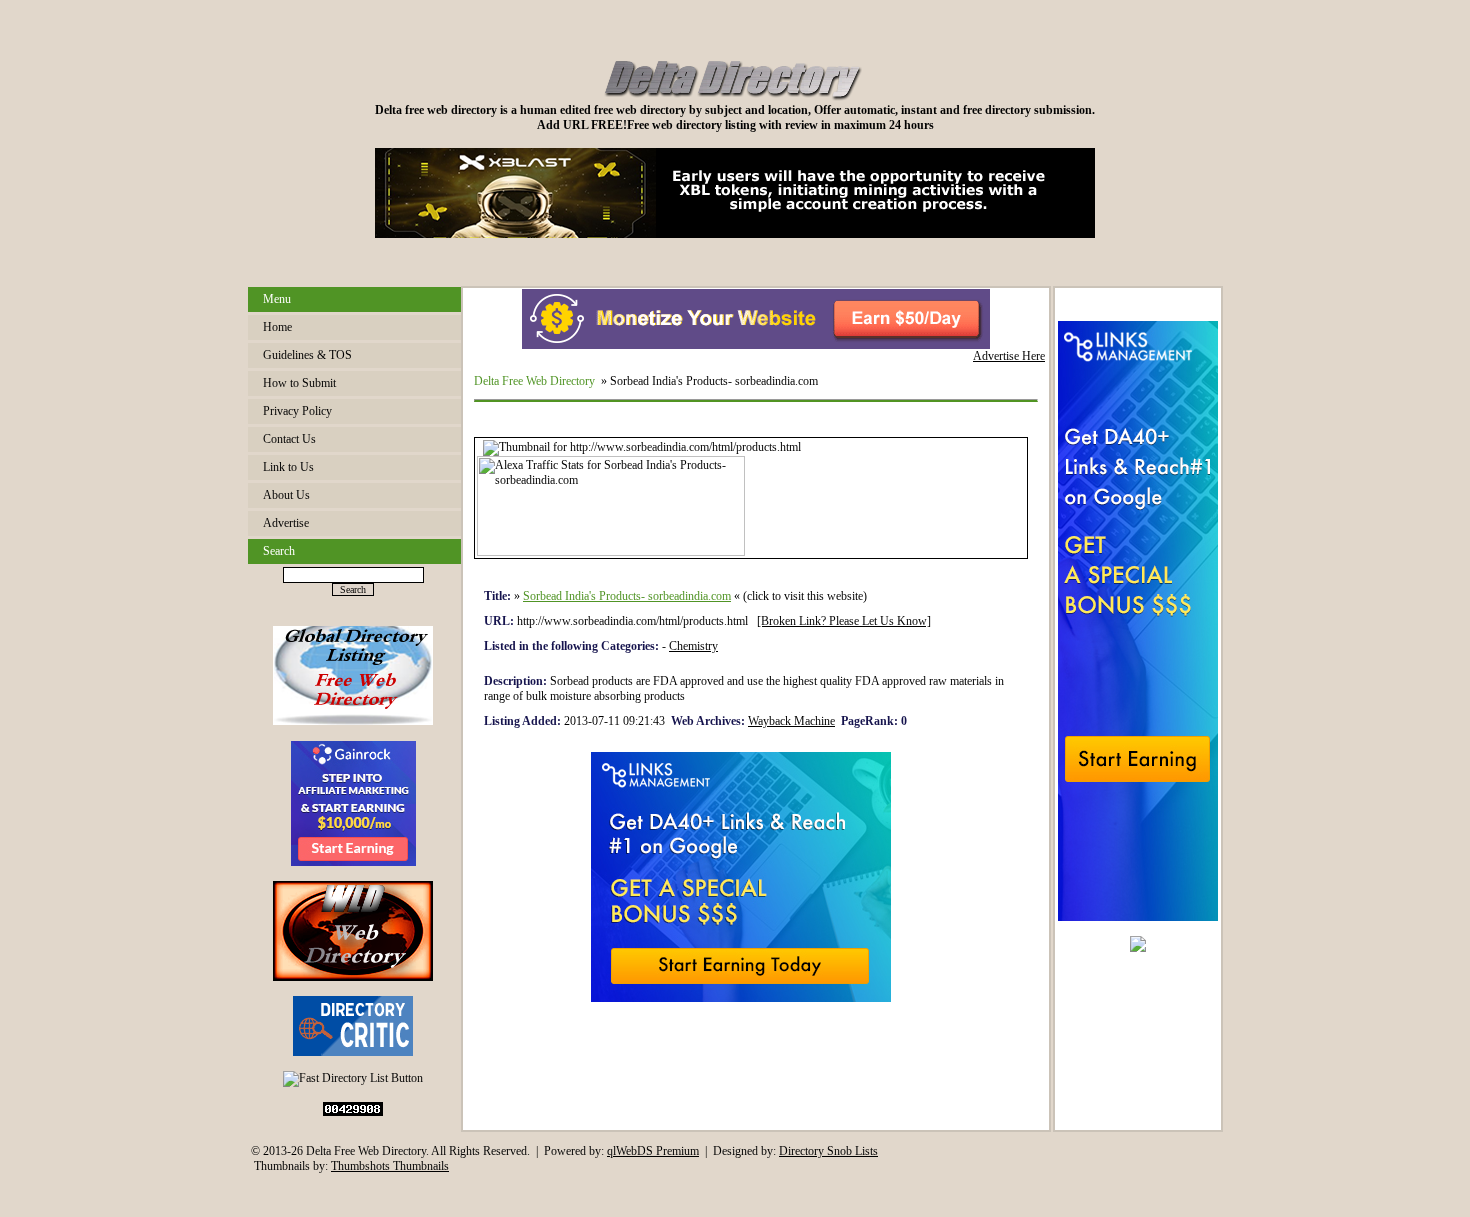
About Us (286, 495)
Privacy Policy (297, 411)
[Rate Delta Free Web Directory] (353, 1052)
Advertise (286, 523)
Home (277, 327)
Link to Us (288, 467)
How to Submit (299, 383)
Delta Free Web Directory (534, 381)
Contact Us (289, 439)
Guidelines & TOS (307, 355)
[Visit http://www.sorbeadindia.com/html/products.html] (642, 447)
